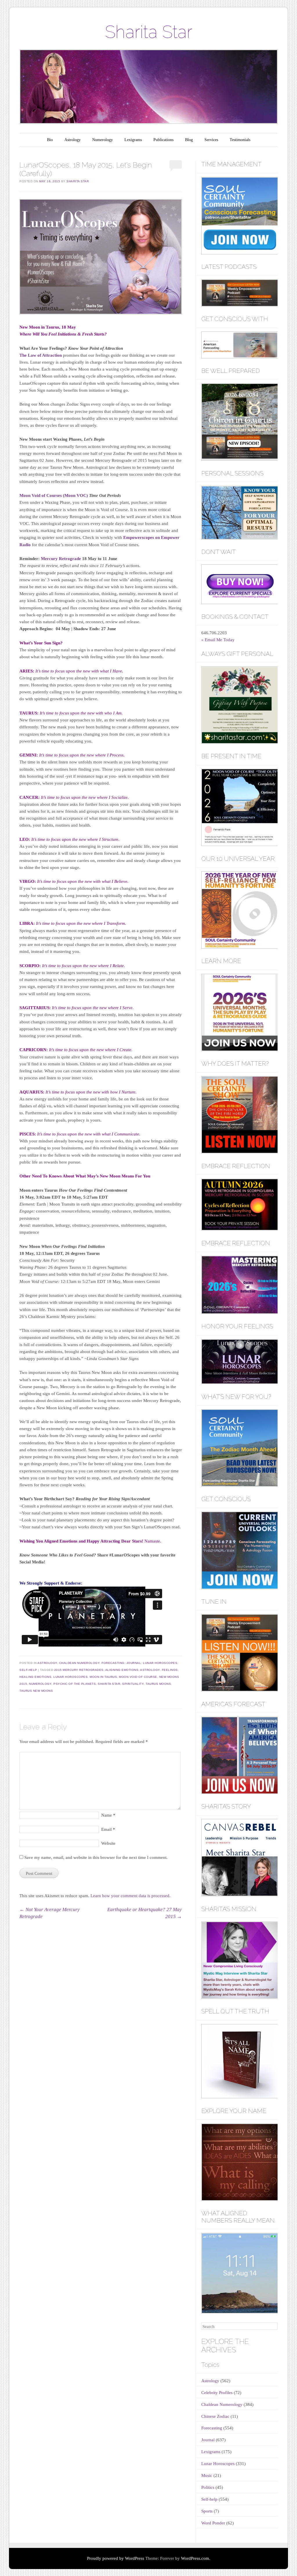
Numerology (103, 140)
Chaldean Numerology (79, 1663)
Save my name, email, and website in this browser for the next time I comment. (96, 1857)
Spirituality (133, 1684)
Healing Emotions (35, 1677)
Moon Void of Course (138, 1677)
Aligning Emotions (122, 1670)
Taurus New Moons (36, 1691)
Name (108, 1815)
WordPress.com (195, 2558)
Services (211, 140)
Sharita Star (149, 32)
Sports (207, 2511)
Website (108, 1843)
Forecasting (113, 1663)
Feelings (170, 1670)
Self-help (28, 1670)
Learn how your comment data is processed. (131, 1896)
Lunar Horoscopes (160, 1663)
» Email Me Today (218, 640)
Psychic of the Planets (75, 1684)
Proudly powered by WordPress (116, 2558)
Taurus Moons (158, 1684)
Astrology (73, 140)
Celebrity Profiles (217, 2393)
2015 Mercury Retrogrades (79, 1670)
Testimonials (240, 140)
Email (108, 1829)
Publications (163, 140)
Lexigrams (133, 140)
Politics (208, 2487)
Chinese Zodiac (215, 2416)
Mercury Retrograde (61, 559)
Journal (134, 1663)
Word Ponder (213, 2523)
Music (207, 2475)
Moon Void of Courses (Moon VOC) (54, 495)
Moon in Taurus (103, 1677)
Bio (50, 140)
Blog (189, 140)
